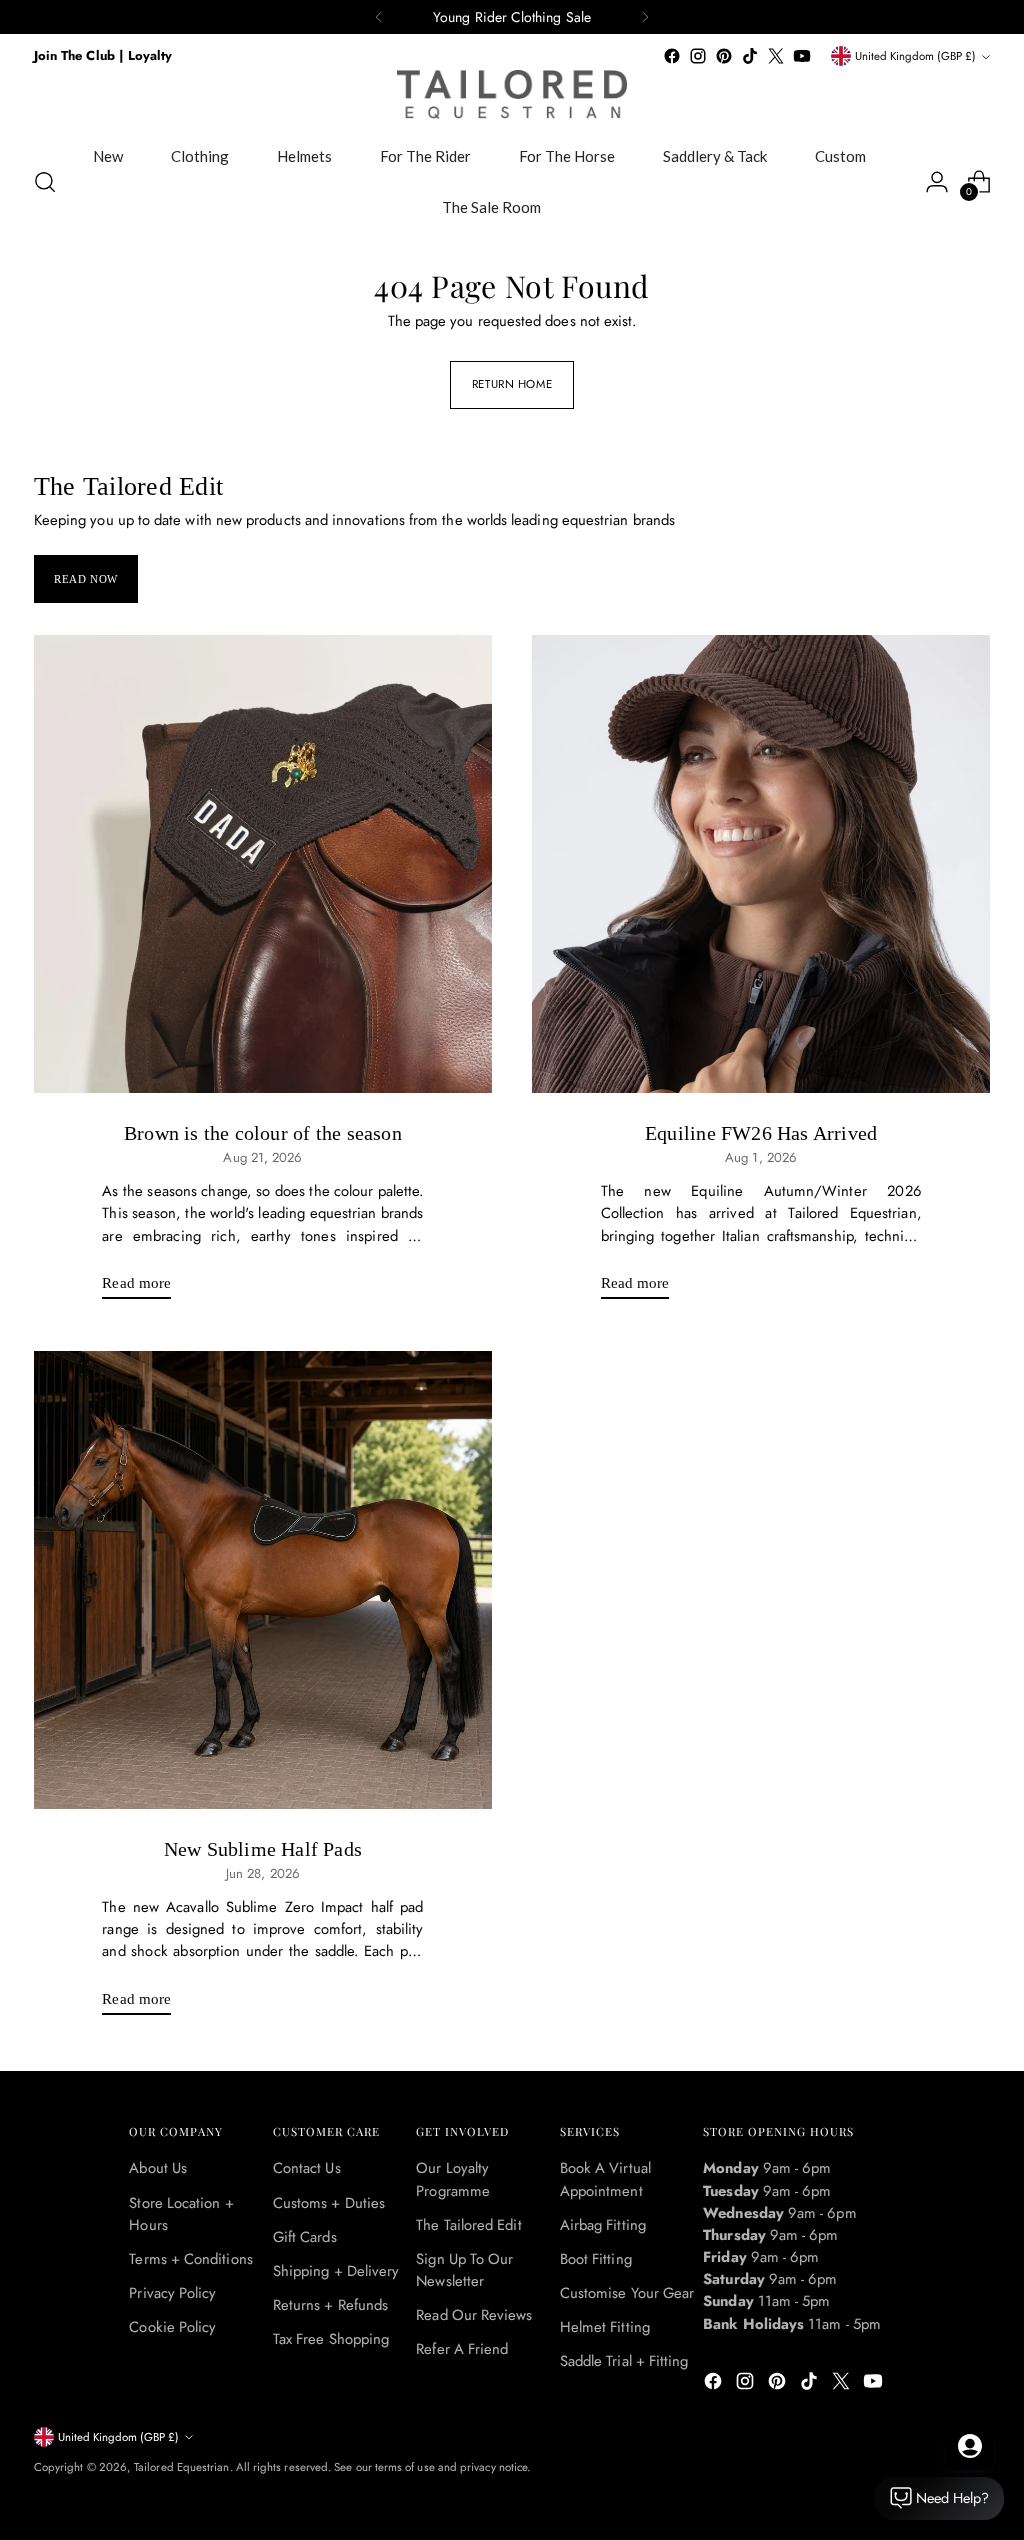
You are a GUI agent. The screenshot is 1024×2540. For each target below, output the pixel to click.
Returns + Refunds (330, 2305)
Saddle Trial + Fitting (624, 2361)
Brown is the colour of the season (263, 1133)
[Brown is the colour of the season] (263, 864)
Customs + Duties (329, 2203)
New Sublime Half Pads (263, 1849)
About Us (158, 2168)
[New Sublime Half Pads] (263, 1580)
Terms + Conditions (190, 2259)
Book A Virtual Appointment (605, 2179)
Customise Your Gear (627, 2293)
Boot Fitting (596, 2259)
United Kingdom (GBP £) (915, 56)
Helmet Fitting (605, 2327)
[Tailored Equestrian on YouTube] (802, 56)
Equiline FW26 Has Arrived (761, 1133)
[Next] (645, 17)
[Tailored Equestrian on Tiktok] (750, 56)
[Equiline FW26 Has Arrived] (761, 864)
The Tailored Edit (468, 2225)
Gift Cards (305, 2237)
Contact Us (307, 2168)
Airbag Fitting (603, 2225)
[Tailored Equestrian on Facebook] (672, 56)
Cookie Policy (172, 2327)
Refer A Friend (462, 2349)
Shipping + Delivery (336, 2271)
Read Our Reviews (474, 2315)
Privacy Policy (172, 2293)
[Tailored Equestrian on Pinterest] (724, 56)
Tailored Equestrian (181, 2467)
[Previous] (379, 17)
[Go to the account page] (937, 182)
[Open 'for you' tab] (970, 2446)
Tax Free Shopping (331, 2339)
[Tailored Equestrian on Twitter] (776, 56)
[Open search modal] (45, 182)
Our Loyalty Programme (453, 2179)
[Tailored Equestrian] (512, 94)
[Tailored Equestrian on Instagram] (698, 56)
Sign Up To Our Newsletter (464, 2270)
